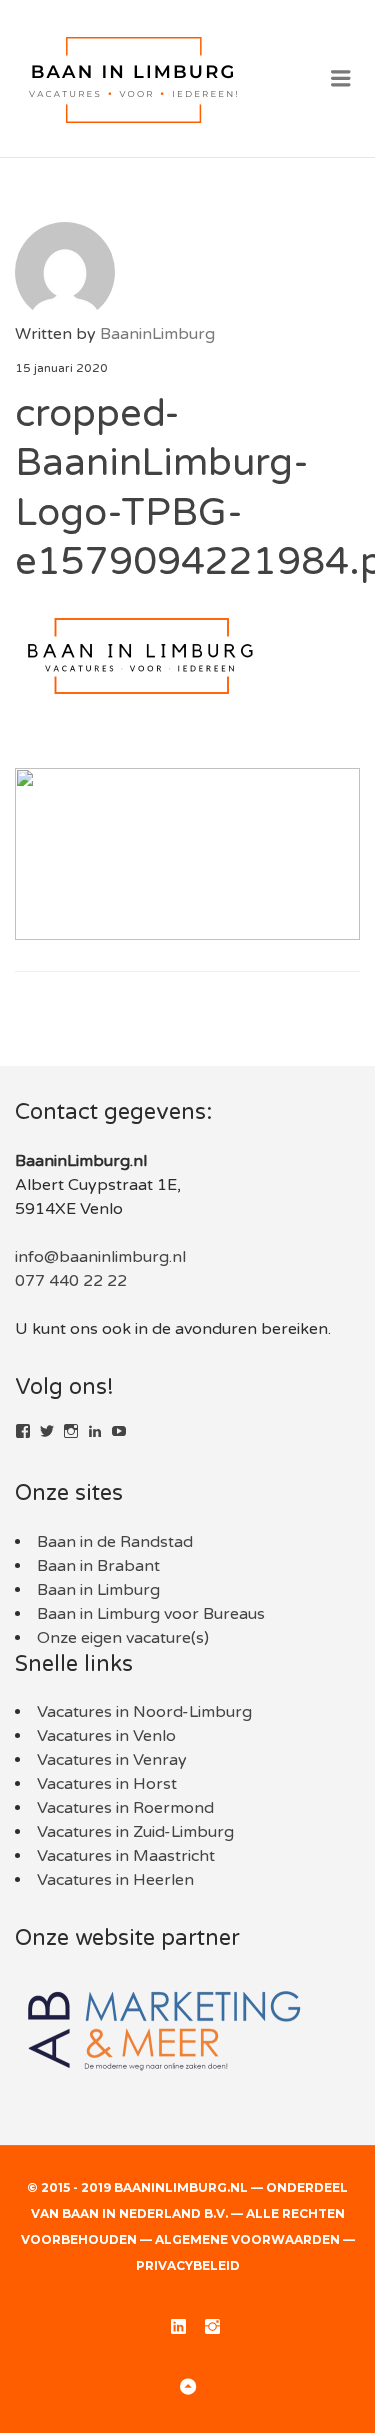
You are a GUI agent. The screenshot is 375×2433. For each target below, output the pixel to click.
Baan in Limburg (98, 1590)
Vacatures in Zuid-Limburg (135, 1832)
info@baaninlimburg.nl (100, 1257)
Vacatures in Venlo (106, 1736)
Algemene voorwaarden (247, 2239)
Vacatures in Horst (107, 1784)
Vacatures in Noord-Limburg (144, 1712)
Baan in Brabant (98, 1566)
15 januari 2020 (61, 368)
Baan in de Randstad (115, 1542)
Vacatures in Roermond (125, 1808)
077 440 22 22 (71, 1281)
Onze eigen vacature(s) (123, 1638)
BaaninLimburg (157, 334)
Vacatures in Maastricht (126, 1856)
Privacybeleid (188, 2265)
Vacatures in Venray (112, 1760)
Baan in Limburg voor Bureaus (151, 1614)
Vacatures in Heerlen (115, 1880)
